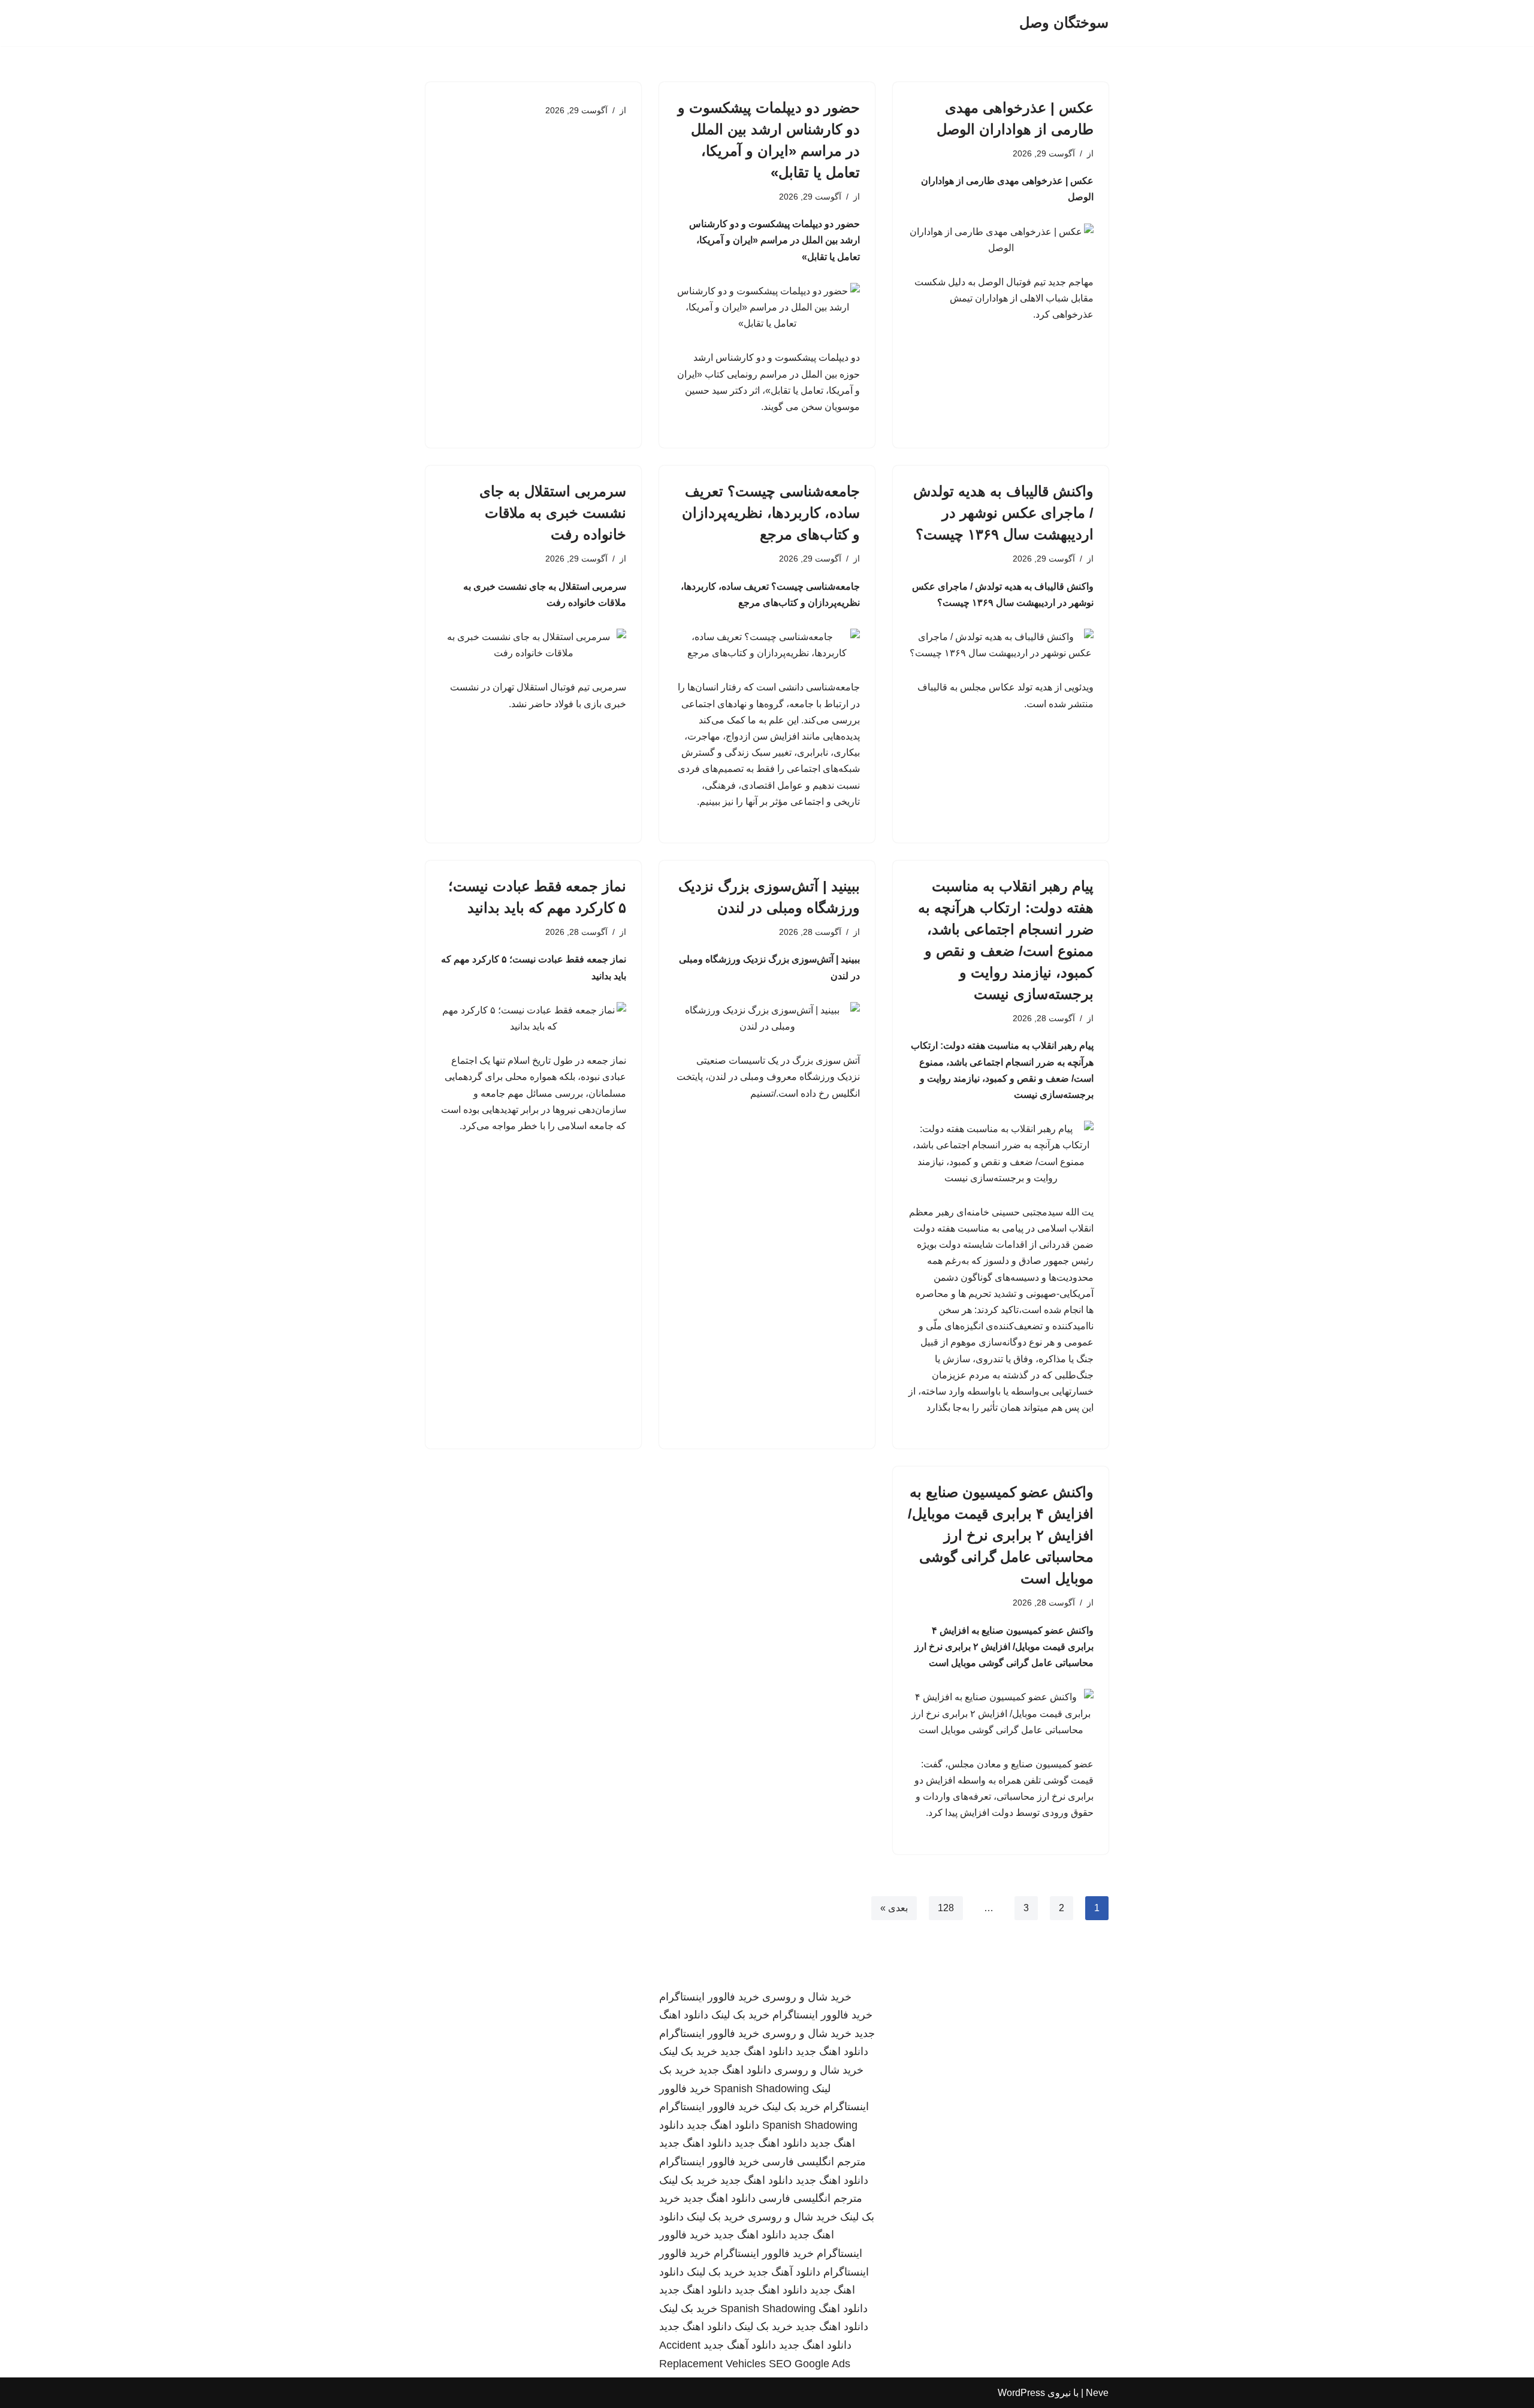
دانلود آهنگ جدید (784, 2272)
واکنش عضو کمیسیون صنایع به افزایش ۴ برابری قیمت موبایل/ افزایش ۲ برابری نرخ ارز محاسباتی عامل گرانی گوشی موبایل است (1001, 1535)
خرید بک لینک (740, 2015)
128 (946, 1908)
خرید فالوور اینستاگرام (709, 1997)
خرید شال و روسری (807, 1997)
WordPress (1021, 2393)
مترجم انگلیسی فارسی (814, 2162)
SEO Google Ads (810, 2364)
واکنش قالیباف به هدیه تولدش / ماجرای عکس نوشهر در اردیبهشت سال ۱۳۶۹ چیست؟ (1003, 513)
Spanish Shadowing (761, 2089)
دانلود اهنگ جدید (832, 2051)
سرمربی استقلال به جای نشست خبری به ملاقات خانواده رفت (553, 513)
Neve (1097, 2393)
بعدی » (894, 1908)
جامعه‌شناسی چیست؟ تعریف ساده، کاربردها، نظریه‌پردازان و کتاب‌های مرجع (771, 513)
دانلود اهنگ (843, 2309)
